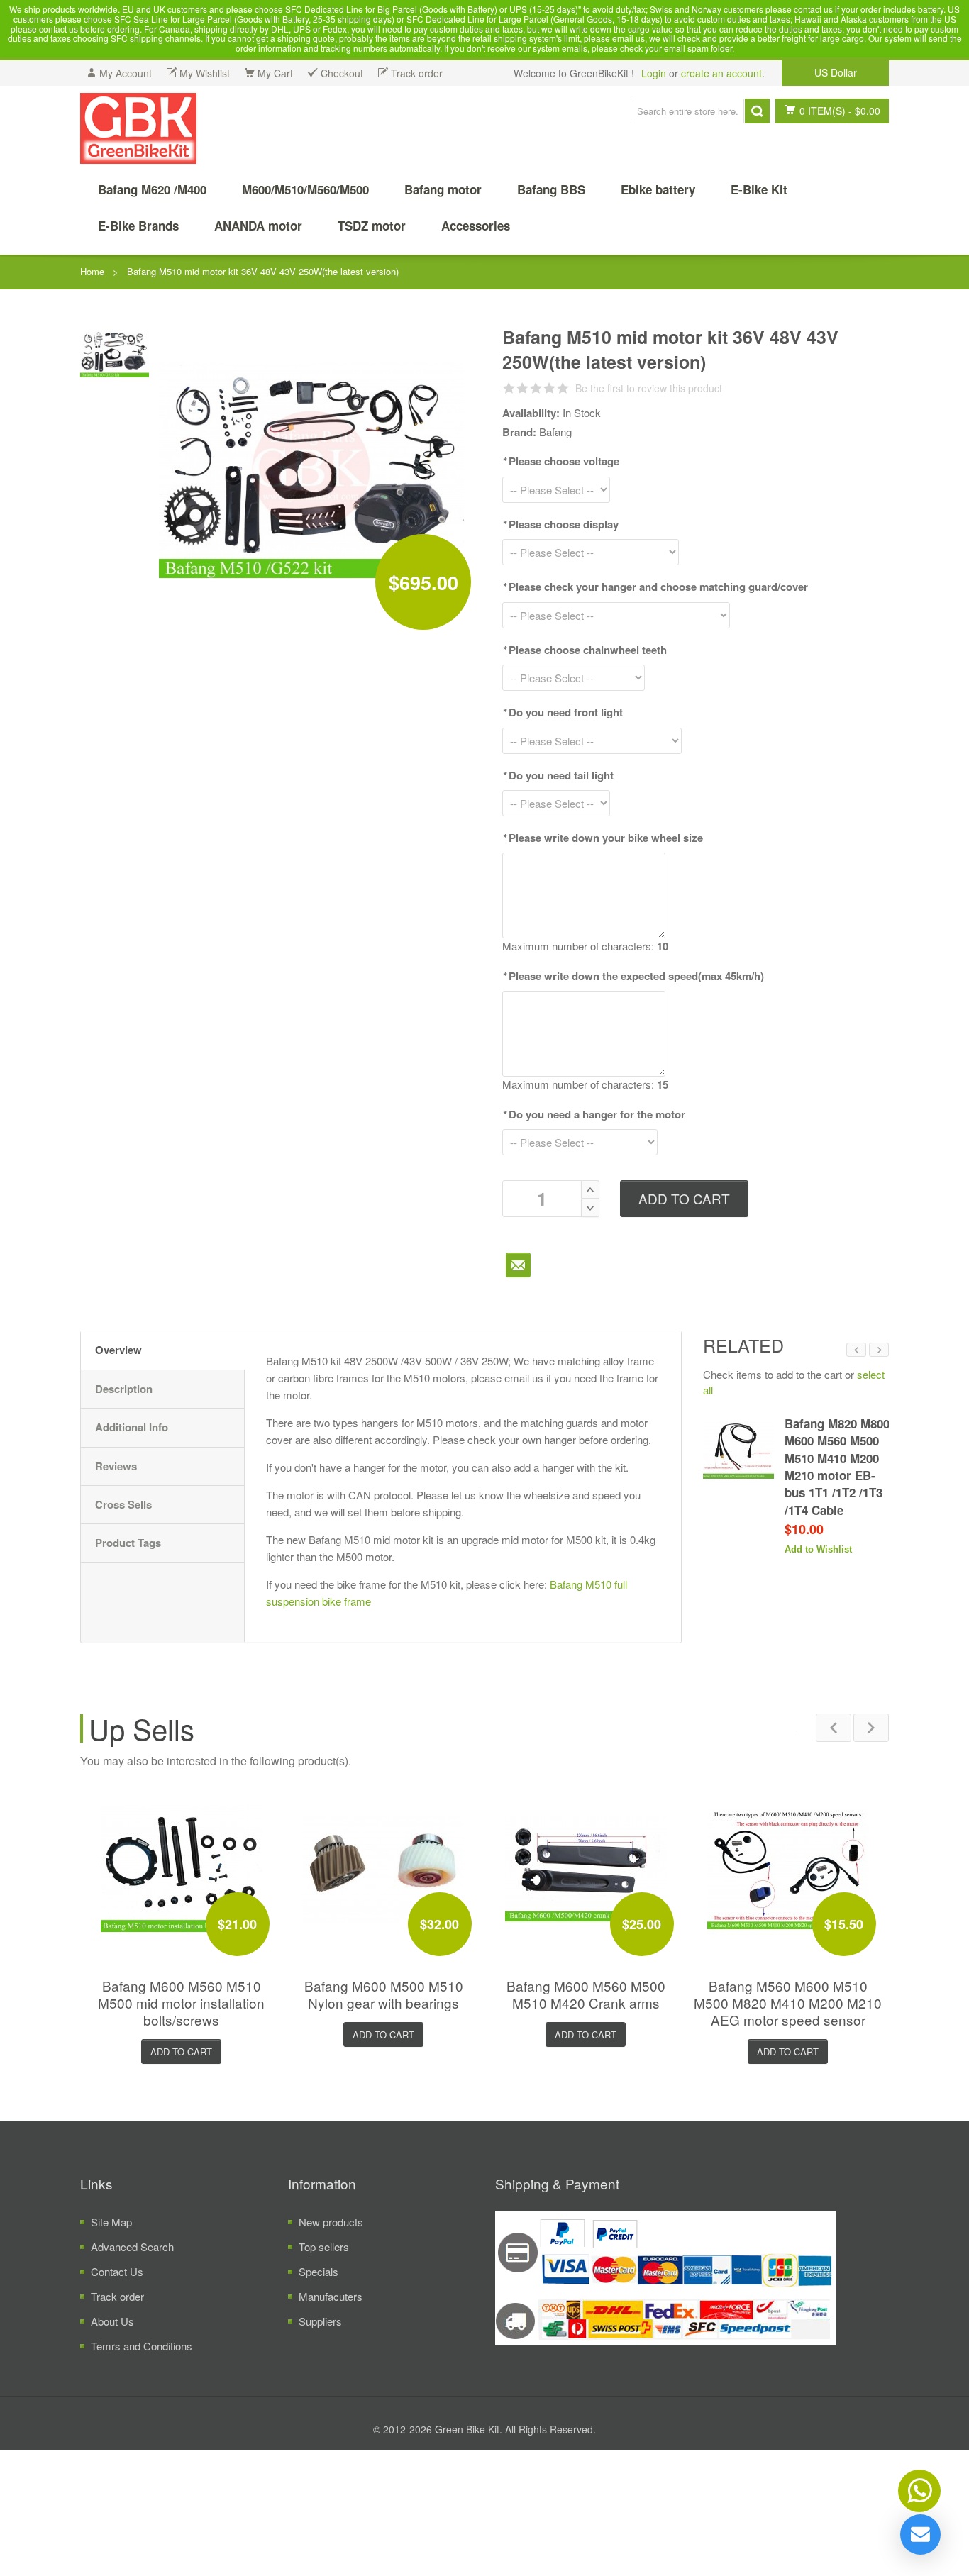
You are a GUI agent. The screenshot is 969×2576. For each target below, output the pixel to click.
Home (92, 271)
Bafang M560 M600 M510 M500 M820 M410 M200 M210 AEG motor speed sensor (788, 2003)
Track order (117, 2296)
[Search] (757, 111)
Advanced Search (132, 2247)
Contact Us (117, 2271)
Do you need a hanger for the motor (594, 1114)
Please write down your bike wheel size (603, 838)
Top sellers (324, 2247)
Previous (856, 1350)
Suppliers (320, 2321)
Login (654, 73)
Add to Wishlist (818, 1549)
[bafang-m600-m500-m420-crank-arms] (586, 1868)
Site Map (111, 2222)
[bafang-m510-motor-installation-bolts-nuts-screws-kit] (182, 1868)
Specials (319, 2271)
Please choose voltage (561, 461)
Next (879, 1350)
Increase (590, 1189)
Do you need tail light (558, 775)
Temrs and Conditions (142, 2346)
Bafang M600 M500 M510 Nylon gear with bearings (384, 1994)
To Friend (518, 1265)
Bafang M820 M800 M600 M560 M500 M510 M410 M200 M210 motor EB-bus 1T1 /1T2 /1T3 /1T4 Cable (837, 1466)
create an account (721, 73)
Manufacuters (331, 2296)
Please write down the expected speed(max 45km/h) (633, 976)
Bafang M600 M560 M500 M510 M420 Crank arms (586, 1994)
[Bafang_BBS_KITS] (138, 128)
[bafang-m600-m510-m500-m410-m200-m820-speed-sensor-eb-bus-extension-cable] (788, 1868)
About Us (112, 2321)
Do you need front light (563, 712)
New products (331, 2222)
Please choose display (560, 524)
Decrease (590, 1208)
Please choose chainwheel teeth (585, 650)
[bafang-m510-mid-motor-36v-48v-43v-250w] (115, 351)
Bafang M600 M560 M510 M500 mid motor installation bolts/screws (181, 2003)
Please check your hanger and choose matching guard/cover (655, 587)
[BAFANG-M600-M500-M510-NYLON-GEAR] (384, 1868)
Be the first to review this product (649, 388)
